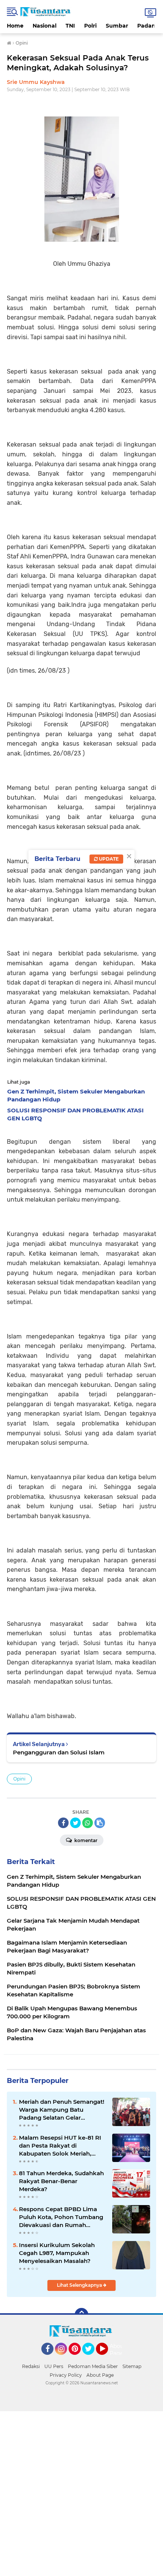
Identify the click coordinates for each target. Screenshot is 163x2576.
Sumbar (117, 26)
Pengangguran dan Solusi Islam (59, 1752)
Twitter (92, 2358)
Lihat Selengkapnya (80, 2285)
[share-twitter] (75, 1823)
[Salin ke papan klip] (100, 1823)
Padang (148, 26)
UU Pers (54, 2366)
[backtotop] (81, 2315)
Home (15, 26)
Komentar (85, 1840)
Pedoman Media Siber (93, 2366)
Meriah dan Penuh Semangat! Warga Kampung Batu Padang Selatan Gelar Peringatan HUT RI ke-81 (62, 2110)
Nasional (45, 26)
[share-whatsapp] (88, 1823)
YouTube (107, 2358)
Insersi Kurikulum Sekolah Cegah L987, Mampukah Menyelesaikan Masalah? (57, 2253)
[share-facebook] (63, 1823)
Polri (90, 26)
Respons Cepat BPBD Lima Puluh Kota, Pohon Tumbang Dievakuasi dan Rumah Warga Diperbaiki (61, 2217)
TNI (70, 26)
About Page (118, 2350)
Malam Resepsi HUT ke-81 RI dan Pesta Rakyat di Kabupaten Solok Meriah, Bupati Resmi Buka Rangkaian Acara (60, 2146)
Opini (19, 1779)
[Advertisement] (81, 2492)
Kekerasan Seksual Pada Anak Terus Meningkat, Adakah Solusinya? (78, 63)
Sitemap (132, 2366)
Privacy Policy (66, 2375)
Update (108, 859)
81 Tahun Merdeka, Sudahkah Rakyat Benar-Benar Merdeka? (61, 2181)
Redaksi (31, 2366)
